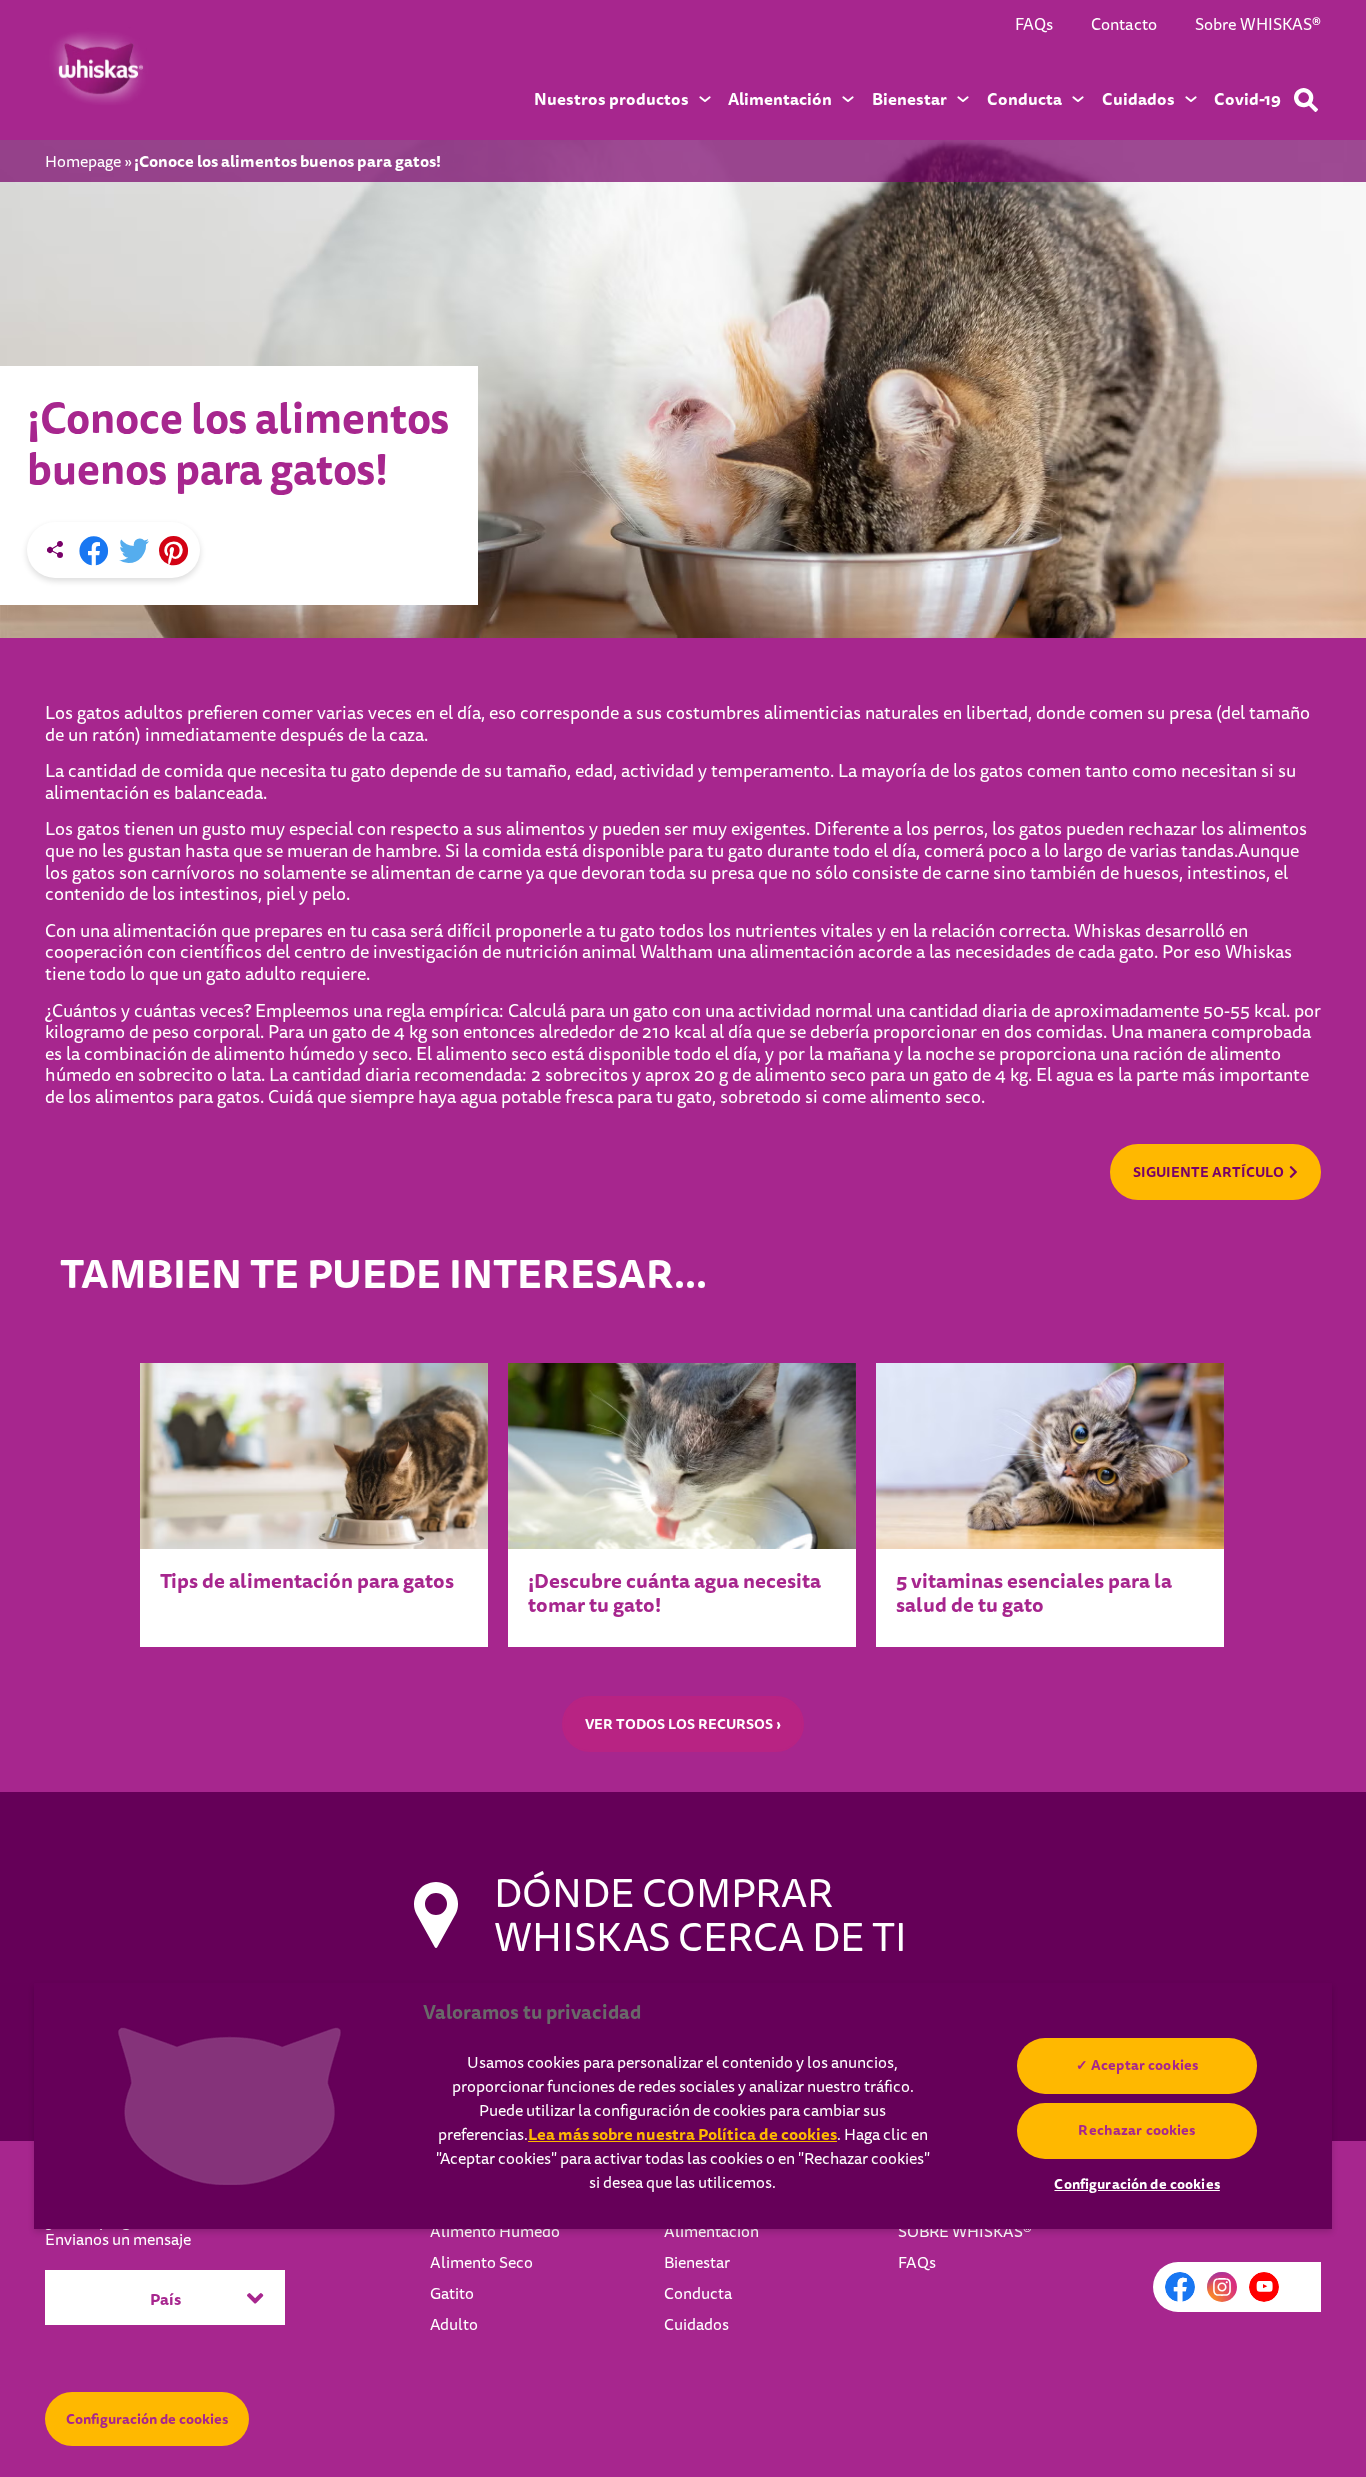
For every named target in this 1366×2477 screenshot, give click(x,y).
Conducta (698, 2294)
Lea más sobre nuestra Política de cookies (682, 2134)
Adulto (454, 2325)
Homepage (83, 162)
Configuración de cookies (147, 2419)
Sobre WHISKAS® (1258, 25)
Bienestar (697, 2263)
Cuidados (696, 2325)
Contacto (1124, 25)
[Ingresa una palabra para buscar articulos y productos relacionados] (1306, 100)
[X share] (134, 552)
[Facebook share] (94, 552)
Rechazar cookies (1137, 2130)
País (165, 2299)
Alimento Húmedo (495, 2232)
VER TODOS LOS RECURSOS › (683, 1724)
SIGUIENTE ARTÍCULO (1208, 1172)
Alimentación (711, 2232)
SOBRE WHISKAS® (965, 2232)
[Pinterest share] (173, 552)
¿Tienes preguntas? (118, 2231)
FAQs (1034, 25)
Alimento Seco (481, 2263)
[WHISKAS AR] (97, 69)
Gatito (452, 2294)
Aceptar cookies (1144, 2065)
